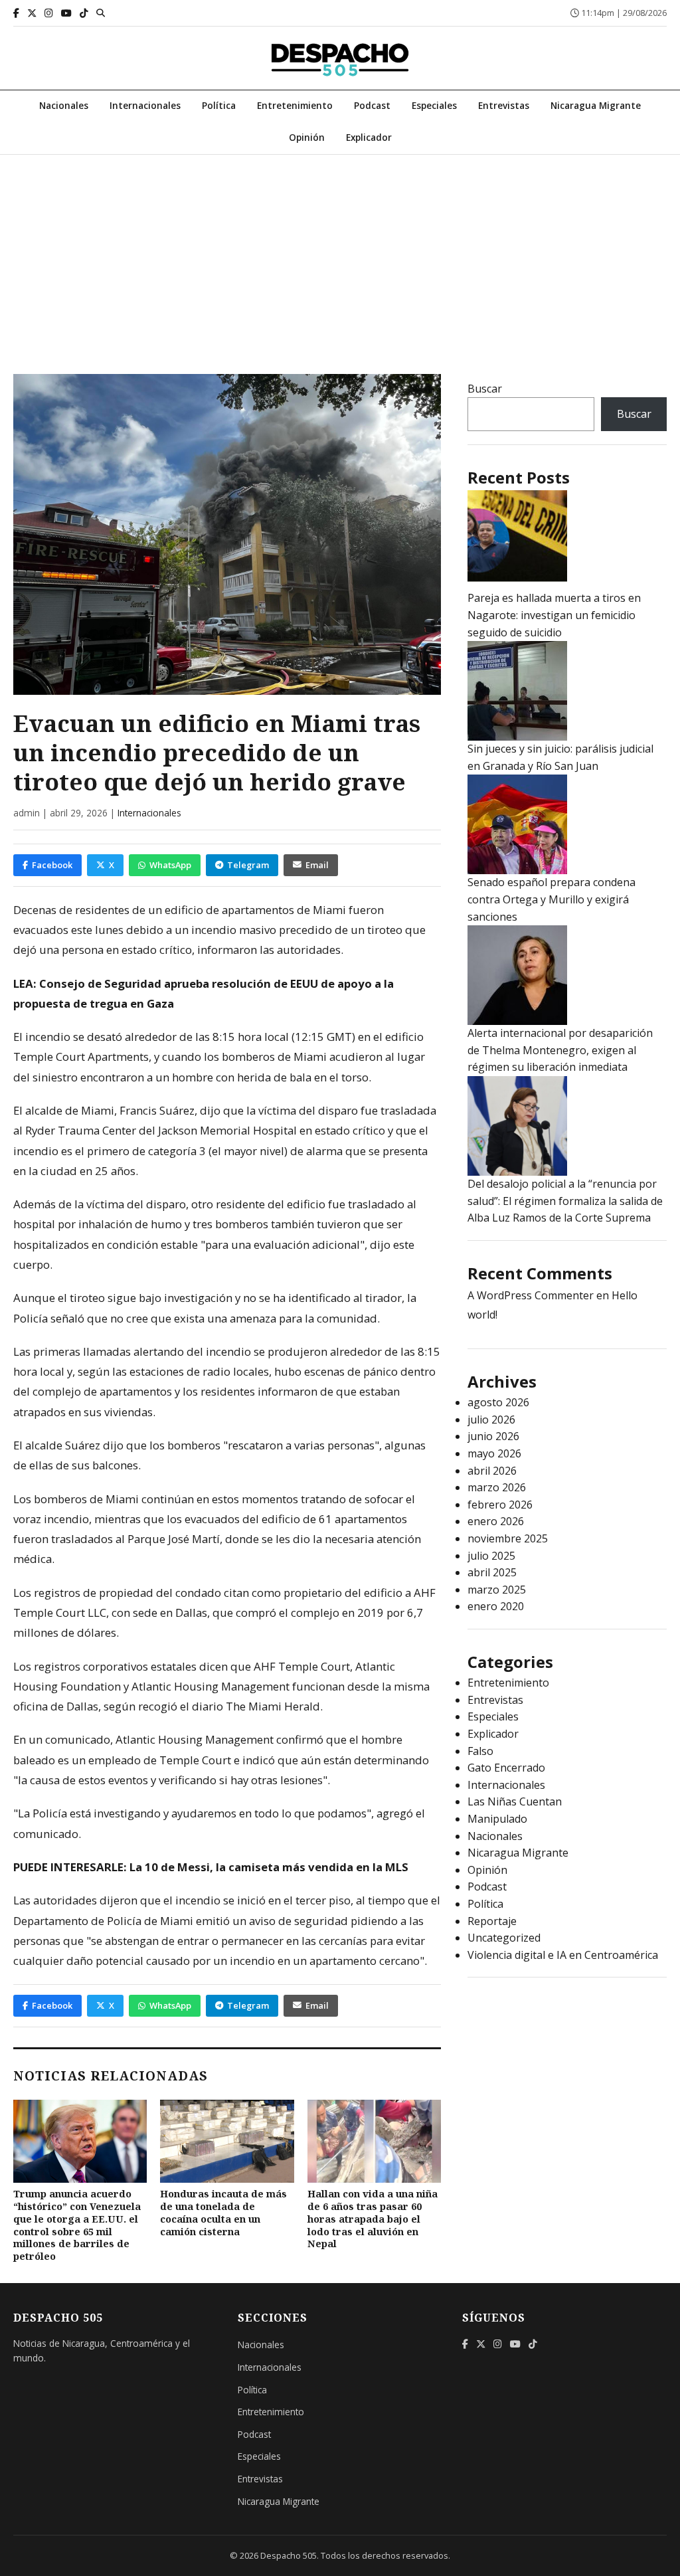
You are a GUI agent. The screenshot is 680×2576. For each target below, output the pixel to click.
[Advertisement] (340, 254)
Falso (480, 1751)
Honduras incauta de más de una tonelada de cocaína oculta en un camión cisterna (223, 2212)
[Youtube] (66, 13)
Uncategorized (504, 1938)
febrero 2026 (500, 1505)
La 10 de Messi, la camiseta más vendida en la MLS (269, 1867)
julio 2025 (491, 1556)
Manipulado (497, 1819)
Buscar (485, 389)
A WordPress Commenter (531, 1295)
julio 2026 (491, 1420)
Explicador (369, 137)
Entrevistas (504, 105)
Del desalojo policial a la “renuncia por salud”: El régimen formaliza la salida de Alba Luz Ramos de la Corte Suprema (565, 1201)
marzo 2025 (497, 1590)
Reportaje (492, 1921)
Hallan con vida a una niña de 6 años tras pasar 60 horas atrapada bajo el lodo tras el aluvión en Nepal (373, 2219)
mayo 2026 (494, 1453)
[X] (32, 13)
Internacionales (145, 105)
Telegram (248, 865)
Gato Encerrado (506, 1768)
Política (219, 105)
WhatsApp (170, 865)
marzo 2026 (497, 1487)
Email (317, 865)
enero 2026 (496, 1521)
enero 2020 (496, 1606)
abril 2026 (492, 1471)
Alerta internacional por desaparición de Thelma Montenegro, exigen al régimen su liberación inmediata (560, 1050)
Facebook (52, 865)
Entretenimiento (295, 105)
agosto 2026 (498, 1402)
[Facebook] (16, 13)
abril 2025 (492, 1572)
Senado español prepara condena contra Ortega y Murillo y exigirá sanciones (552, 899)
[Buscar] (101, 13)
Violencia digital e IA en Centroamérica (563, 1955)
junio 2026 (493, 1436)
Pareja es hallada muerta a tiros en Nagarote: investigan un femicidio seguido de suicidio (554, 615)
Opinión (307, 137)
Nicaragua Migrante (596, 105)
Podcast (372, 105)
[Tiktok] (84, 13)
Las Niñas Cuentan (515, 1801)
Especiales (434, 105)
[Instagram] (49, 13)
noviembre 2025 (508, 1538)
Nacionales (64, 105)
